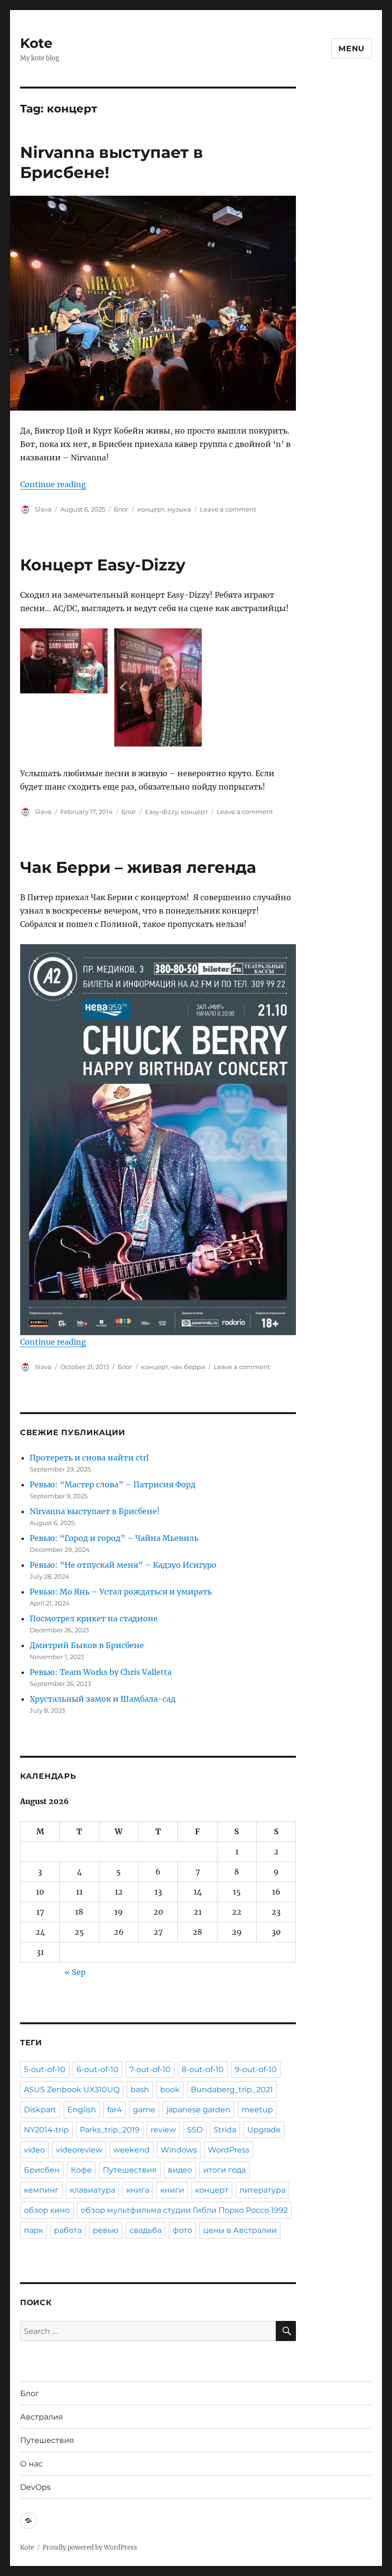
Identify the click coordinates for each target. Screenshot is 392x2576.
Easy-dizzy (161, 812)
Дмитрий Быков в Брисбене (87, 1645)
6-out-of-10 (98, 2069)
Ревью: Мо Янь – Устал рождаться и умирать (121, 1592)
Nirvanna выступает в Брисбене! (95, 1511)
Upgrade (264, 2130)
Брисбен (42, 2170)
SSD (195, 2130)
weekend (131, 2150)
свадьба (146, 2230)
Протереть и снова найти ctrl (89, 1458)
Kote (36, 43)
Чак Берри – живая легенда (138, 867)
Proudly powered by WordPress (90, 2548)
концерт (151, 509)
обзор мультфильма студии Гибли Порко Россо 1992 (184, 2210)
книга (138, 2190)
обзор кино (47, 2210)
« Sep (75, 1972)
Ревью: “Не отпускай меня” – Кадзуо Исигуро (123, 1565)
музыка (179, 509)
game (144, 2110)
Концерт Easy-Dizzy (103, 565)
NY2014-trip (46, 2130)
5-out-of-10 (45, 2069)
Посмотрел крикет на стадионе (94, 1618)
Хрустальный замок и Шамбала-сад (103, 1699)
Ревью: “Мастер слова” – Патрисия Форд (113, 1484)
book (170, 2090)
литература (262, 2190)
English (82, 2110)
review (163, 2130)
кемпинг (41, 2190)
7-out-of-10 (150, 2069)
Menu (352, 49)
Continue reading (53, 484)
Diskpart (40, 2110)
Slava (43, 509)
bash (140, 2090)
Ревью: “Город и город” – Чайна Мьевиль (114, 1538)
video (34, 2150)
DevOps (35, 2487)
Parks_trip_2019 (110, 2130)
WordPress (229, 2150)
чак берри (188, 1367)
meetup (257, 2110)
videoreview (79, 2150)
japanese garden (198, 2110)
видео (180, 2170)
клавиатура (93, 2190)
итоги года (224, 2170)
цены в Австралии (240, 2230)
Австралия (42, 2417)
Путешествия (130, 2170)
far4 (114, 2110)
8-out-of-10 (203, 2069)
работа (68, 2230)
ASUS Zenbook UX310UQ (72, 2090)
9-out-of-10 (256, 2069)
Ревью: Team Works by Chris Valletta (101, 1672)
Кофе (81, 2170)
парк (33, 2230)
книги (172, 2190)
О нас (31, 2464)
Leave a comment (228, 509)
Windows (179, 2150)
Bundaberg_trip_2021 (232, 2090)
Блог (121, 509)
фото (182, 2230)
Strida (225, 2130)
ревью (106, 2230)
